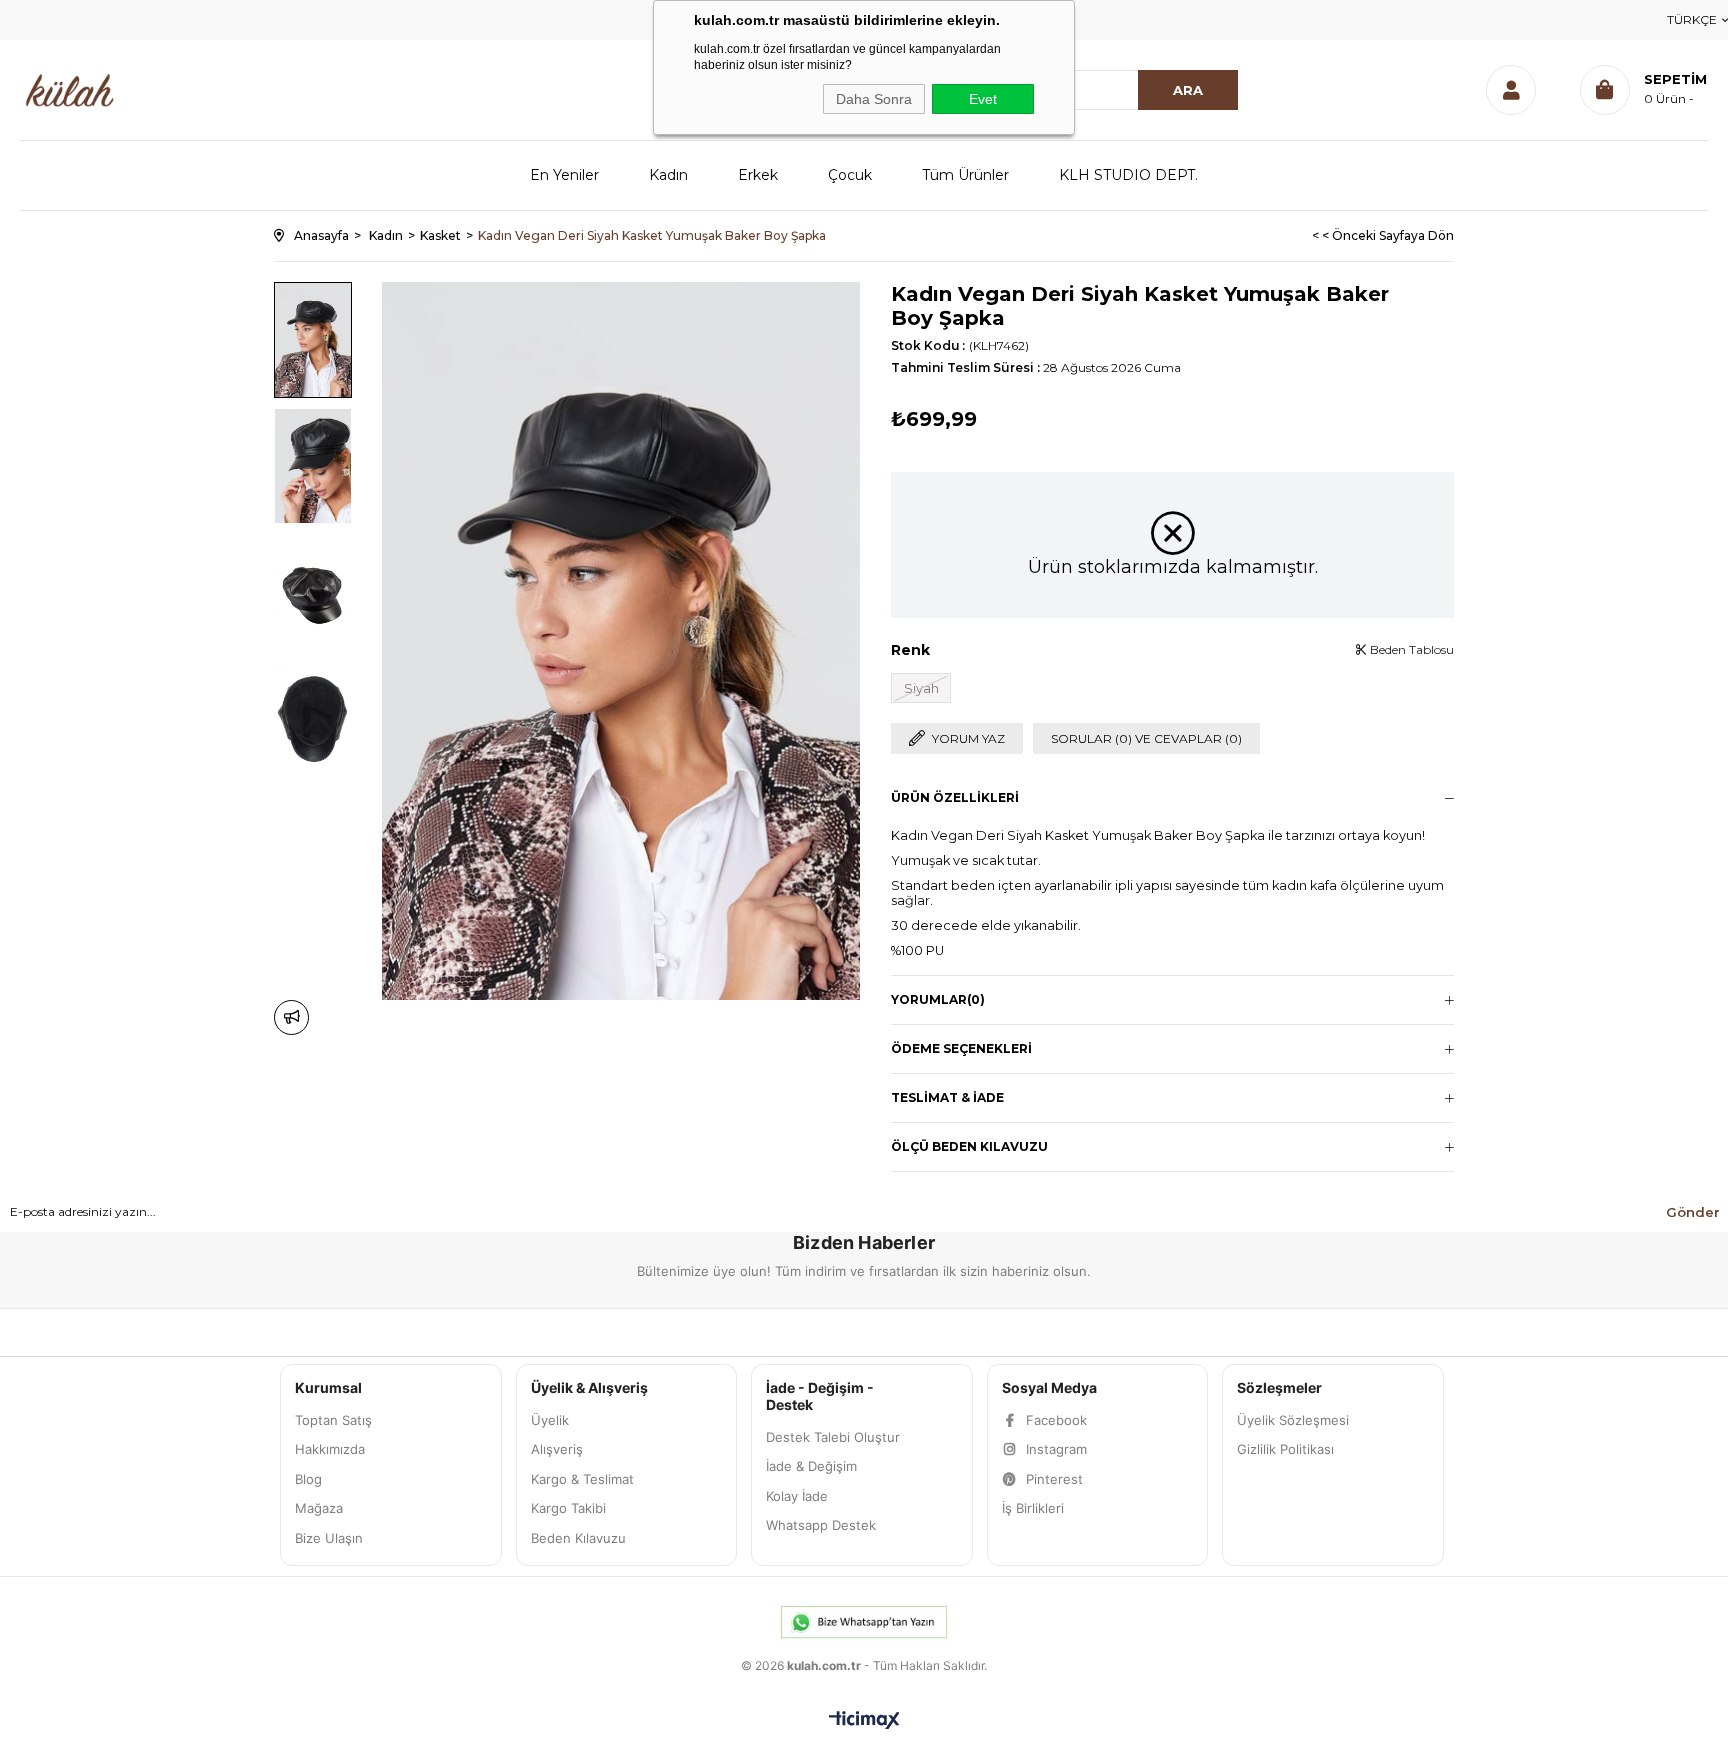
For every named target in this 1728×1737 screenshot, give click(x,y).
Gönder (1693, 1212)
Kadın (668, 175)
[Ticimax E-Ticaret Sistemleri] (864, 1721)
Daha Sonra (874, 99)
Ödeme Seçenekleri (961, 1048)
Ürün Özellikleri (955, 797)
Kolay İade (797, 1496)
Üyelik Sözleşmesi (1293, 1420)
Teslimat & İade (947, 1097)
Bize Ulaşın (329, 1538)
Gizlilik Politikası (1285, 1449)
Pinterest (1054, 1479)
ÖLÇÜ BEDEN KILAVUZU (969, 1146)
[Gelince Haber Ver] (291, 1017)
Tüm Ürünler (965, 175)
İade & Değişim (811, 1466)
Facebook (1056, 1420)
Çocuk (850, 175)
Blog (308, 1479)
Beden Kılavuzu (578, 1538)
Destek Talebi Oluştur (833, 1437)
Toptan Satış (333, 1420)
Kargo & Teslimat (582, 1479)
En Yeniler (564, 175)
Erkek (758, 175)
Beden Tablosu (1410, 649)
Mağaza (319, 1508)
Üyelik (550, 1420)
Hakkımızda (330, 1449)
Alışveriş (557, 1449)
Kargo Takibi (568, 1508)
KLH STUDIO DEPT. (1128, 175)
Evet (983, 99)
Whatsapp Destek (821, 1525)
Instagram (1056, 1449)
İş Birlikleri (1033, 1508)
